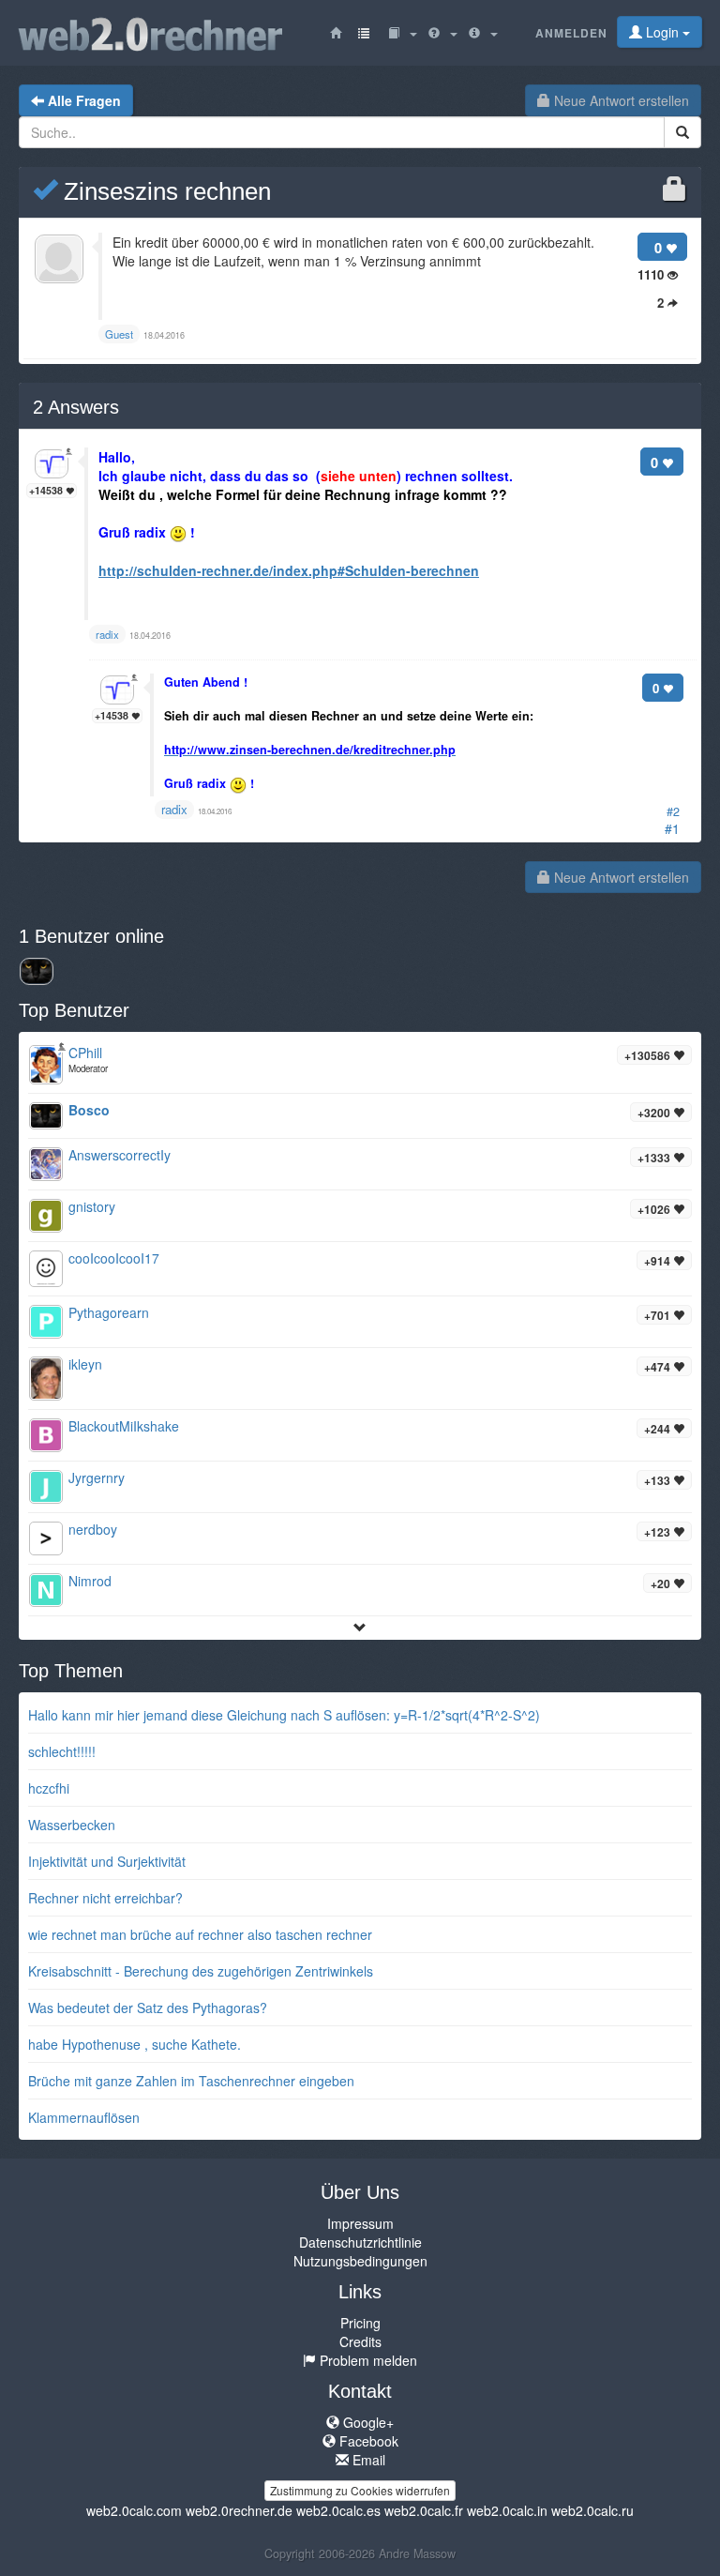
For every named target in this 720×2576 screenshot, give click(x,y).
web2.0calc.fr (424, 2510)
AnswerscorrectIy (120, 1155)
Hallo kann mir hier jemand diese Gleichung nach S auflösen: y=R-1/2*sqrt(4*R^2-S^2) (284, 1715)
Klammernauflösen (84, 2117)
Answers (76, 407)
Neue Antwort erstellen (620, 100)
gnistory (92, 1206)
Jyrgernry (97, 1477)
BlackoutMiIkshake (124, 1426)
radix (174, 809)
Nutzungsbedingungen (360, 2261)
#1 (672, 828)
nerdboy (93, 1529)
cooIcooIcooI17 (114, 1258)
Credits (360, 2341)
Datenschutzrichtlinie (360, 2242)
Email (367, 2460)
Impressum (360, 2223)
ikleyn (85, 1364)
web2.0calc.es (338, 2510)
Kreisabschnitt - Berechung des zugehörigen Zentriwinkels (201, 1971)
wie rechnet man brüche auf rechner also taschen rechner (200, 1934)
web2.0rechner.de (239, 2510)
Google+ (367, 2422)
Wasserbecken (72, 1825)
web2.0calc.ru (592, 2510)
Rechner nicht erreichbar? (105, 1898)
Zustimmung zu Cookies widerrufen (360, 2490)
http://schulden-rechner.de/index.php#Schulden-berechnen (289, 570)
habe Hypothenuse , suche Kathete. (135, 2044)
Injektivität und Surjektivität (107, 1861)
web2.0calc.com (134, 2510)
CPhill (85, 1053)
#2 (673, 811)
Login (662, 32)
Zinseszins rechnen (164, 191)
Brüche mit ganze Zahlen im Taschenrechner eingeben (191, 2081)
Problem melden (367, 2360)
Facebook (367, 2441)
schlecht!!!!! (62, 1751)
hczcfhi (49, 1788)
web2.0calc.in (507, 2510)
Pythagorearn (109, 1312)
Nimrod (90, 1581)
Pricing (360, 2323)
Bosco (89, 1110)
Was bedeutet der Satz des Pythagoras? (148, 2008)
